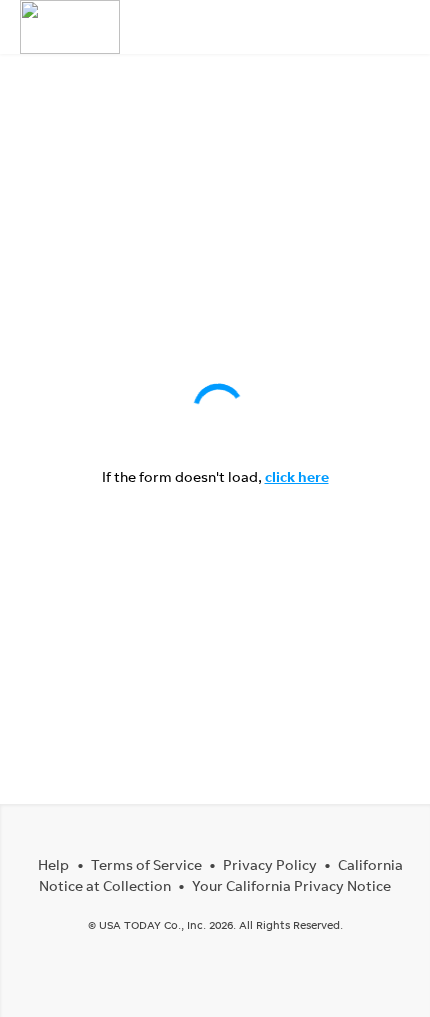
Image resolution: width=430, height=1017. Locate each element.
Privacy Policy (270, 864)
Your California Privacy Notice (291, 885)
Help (53, 864)
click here (297, 476)
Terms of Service (146, 864)
